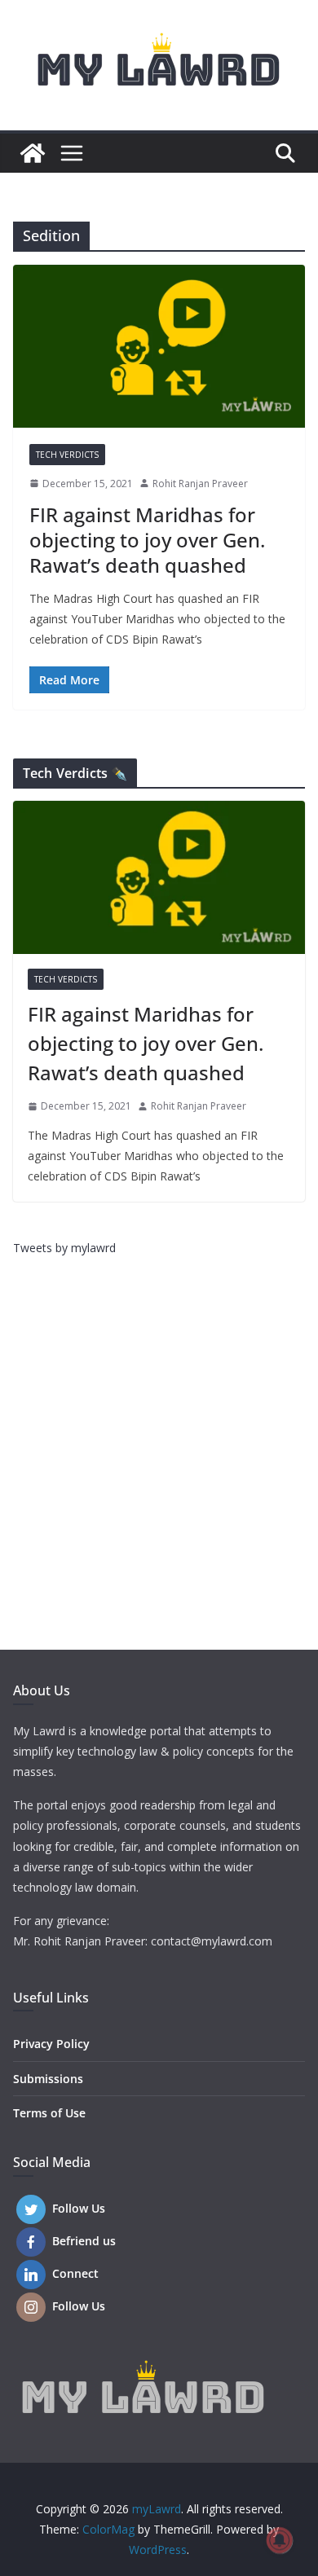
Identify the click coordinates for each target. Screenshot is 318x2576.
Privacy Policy (51, 2044)
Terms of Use (49, 2113)
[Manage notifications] (280, 2540)
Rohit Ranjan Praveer (200, 484)
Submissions (48, 2079)
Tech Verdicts (67, 455)
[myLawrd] (33, 153)
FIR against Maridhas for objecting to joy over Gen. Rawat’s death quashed (147, 540)
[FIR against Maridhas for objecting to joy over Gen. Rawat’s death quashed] (159, 346)
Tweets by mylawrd (64, 1248)
